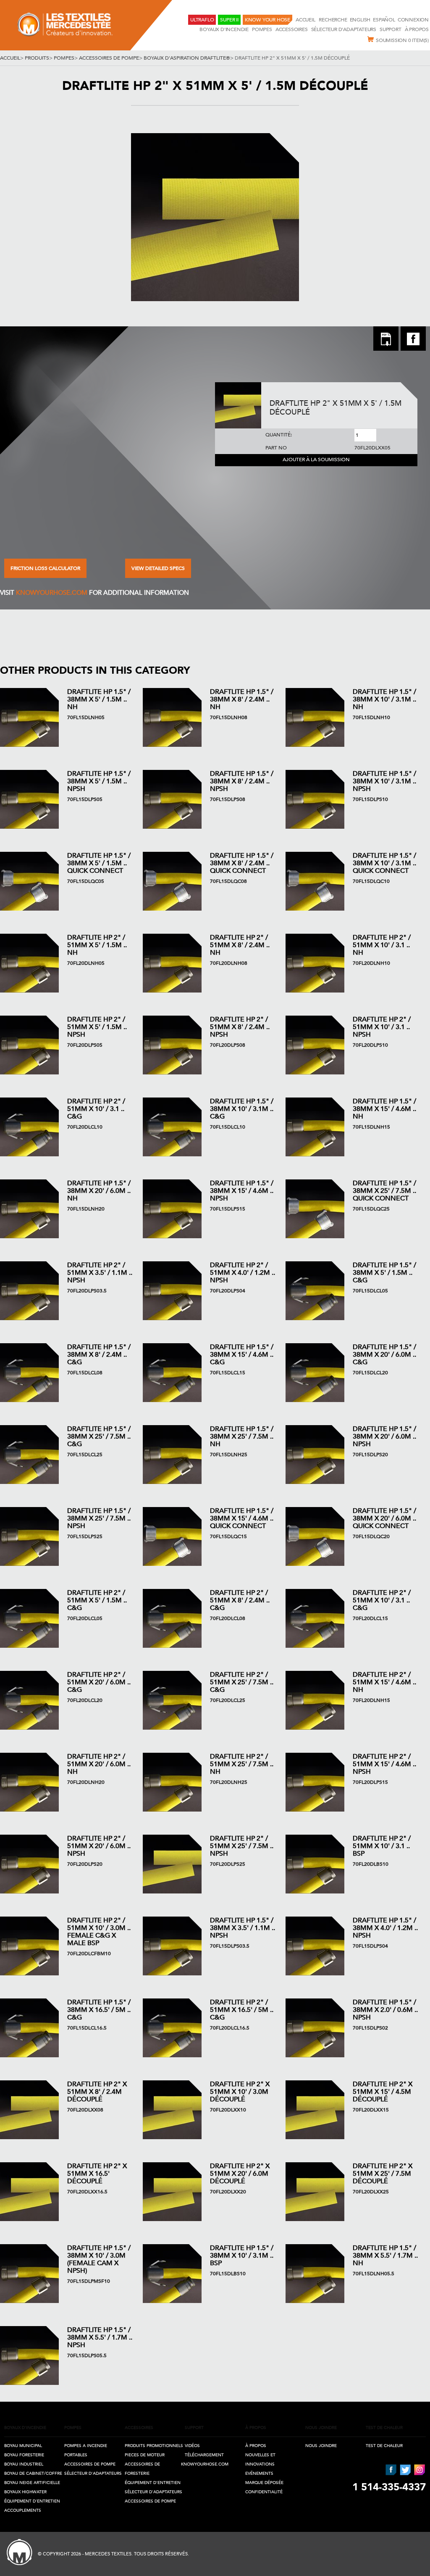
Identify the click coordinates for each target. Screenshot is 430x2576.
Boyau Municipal (23, 2446)
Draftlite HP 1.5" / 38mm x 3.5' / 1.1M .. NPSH (243, 1928)
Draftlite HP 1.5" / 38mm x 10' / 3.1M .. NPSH (384, 781)
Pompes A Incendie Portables (86, 2450)
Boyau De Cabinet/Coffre (33, 2474)
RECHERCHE (333, 20)
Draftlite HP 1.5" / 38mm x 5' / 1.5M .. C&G (384, 1273)
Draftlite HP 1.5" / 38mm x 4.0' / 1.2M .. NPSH (385, 1928)
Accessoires (292, 29)
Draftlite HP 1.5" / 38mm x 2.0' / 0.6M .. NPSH (385, 2010)
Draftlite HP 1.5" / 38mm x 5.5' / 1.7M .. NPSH (100, 2337)
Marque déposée (264, 2483)
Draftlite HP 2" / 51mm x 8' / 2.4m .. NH (240, 945)
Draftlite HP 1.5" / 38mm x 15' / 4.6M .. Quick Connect (242, 1518)
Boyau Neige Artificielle (32, 2483)
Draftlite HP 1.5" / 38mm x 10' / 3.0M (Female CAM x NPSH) (99, 2259)
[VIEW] (29, 717)
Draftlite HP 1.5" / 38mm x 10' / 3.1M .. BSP (242, 2256)
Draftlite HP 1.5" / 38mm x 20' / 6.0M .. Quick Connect (384, 1518)
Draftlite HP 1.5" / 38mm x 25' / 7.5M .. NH (242, 1436)
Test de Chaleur (384, 2446)
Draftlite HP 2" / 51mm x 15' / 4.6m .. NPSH (384, 1764)
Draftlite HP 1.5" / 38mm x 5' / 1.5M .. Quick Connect (99, 863)
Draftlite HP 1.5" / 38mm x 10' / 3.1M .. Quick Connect (384, 863)
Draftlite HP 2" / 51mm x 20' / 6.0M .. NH (99, 1764)
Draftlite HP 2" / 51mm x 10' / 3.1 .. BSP (382, 1846)
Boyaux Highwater (25, 2492)
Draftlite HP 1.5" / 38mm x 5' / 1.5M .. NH (99, 699)
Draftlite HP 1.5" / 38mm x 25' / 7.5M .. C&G (99, 1436)
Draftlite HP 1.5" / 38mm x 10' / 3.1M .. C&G (242, 1109)
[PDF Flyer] (386, 340)
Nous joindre (321, 2446)
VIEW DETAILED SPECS (158, 568)
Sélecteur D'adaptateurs (344, 29)
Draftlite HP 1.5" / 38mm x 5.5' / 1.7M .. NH (385, 2256)
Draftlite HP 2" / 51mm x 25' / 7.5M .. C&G (242, 1682)
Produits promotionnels (154, 2446)
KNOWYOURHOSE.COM (52, 593)
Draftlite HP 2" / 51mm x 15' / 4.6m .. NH (384, 1682)
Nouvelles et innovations (260, 2460)
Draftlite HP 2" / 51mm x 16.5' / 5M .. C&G (242, 2010)
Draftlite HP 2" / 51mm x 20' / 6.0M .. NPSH (99, 1846)
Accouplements (23, 2510)
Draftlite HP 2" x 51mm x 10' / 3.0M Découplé (240, 2092)
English (360, 20)
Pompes (262, 29)
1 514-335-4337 (389, 2487)
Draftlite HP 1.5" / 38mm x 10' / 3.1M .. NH (384, 699)
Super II (229, 20)
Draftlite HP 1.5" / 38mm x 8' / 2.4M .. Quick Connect (242, 863)
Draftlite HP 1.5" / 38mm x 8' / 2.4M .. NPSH (242, 781)
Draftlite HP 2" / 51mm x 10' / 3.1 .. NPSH (382, 1027)
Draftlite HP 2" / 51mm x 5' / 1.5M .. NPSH (97, 1027)
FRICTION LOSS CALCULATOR (45, 568)
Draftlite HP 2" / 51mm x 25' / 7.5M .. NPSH (242, 1846)
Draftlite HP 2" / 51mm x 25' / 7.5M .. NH (242, 1764)
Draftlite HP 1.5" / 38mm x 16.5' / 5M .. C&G (99, 2010)
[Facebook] (413, 348)
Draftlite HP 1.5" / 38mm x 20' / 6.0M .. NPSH (384, 1436)
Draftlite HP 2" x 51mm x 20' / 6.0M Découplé (240, 2174)
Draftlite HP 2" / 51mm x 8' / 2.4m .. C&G (240, 1600)
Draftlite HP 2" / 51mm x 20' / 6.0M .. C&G (99, 1682)
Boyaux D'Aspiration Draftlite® (187, 58)
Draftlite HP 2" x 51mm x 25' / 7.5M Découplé (383, 2174)
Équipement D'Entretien (32, 2501)
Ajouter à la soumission (316, 460)
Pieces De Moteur (145, 2455)
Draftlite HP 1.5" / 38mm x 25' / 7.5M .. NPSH (99, 1518)
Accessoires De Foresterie (142, 2469)
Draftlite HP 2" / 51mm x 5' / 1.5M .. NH (97, 945)
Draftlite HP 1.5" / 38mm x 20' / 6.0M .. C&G (384, 1355)
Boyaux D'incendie (224, 29)
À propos (417, 29)
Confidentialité (264, 2492)
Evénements (259, 2474)
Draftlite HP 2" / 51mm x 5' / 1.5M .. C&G (97, 1600)
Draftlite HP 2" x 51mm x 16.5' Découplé (97, 2174)
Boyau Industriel (24, 2464)
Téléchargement (204, 2455)
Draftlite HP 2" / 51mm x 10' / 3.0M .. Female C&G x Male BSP (99, 1932)
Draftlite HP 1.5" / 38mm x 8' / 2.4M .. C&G (99, 1355)
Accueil (306, 20)
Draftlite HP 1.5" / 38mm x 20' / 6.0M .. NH (99, 1191)
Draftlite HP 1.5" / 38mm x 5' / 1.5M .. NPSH (99, 781)
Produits (37, 58)
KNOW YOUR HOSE (267, 20)
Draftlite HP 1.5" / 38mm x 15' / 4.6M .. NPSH (242, 1191)
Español (384, 20)
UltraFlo (202, 20)
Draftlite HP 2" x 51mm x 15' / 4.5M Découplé (383, 2092)
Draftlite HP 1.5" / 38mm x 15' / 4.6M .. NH (384, 1109)
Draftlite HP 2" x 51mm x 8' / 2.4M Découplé (97, 2092)
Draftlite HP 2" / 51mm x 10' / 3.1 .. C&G (96, 1109)
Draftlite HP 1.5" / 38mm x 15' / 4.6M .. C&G (242, 1355)
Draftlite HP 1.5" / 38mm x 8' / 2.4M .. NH (242, 699)
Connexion (413, 20)
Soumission (402, 40)
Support (391, 29)
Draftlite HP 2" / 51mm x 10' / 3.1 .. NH (382, 945)
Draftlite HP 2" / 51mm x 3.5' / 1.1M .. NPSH (100, 1273)
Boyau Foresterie (24, 2455)
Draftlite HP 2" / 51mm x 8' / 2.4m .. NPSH (240, 1027)
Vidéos (192, 2446)
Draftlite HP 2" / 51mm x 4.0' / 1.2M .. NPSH (243, 1273)
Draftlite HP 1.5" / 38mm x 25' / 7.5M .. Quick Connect (384, 1191)
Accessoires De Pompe (109, 58)
